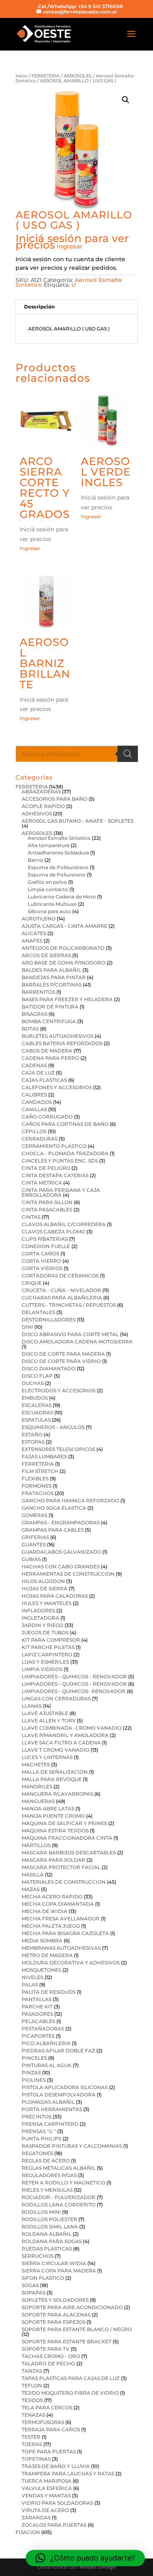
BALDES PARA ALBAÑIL (51, 970)
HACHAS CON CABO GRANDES (61, 1567)
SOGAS (30, 2285)
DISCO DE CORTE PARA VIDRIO (61, 1361)
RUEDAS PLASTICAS (47, 2249)
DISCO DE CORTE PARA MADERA (63, 1354)
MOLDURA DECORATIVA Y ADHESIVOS (71, 1963)
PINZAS (31, 2073)
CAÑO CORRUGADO (47, 1117)
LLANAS (32, 1706)
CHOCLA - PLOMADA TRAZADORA (65, 1153)
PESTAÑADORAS (43, 2029)
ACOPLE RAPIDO (43, 806)
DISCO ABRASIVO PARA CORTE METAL (70, 1334)
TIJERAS (32, 2444)
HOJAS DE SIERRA (44, 1589)
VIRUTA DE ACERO (45, 2510)
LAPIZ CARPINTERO (47, 1655)
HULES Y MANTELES (47, 1603)
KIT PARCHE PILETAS (48, 1647)
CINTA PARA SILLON (47, 1202)
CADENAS (34, 1065)
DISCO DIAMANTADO (49, 1368)
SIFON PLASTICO (43, 2278)
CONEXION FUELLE (46, 1246)
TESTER (31, 2437)
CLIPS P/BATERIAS (45, 1239)
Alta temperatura (49, 845)
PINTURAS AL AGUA (47, 2065)
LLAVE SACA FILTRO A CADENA (61, 1743)
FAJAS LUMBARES (44, 1456)
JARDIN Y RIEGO (42, 1625)
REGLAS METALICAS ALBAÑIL (59, 2168)
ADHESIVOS (37, 814)
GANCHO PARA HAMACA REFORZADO (70, 1500)
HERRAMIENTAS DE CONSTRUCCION (68, 1574)
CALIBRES (34, 1095)
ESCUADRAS (37, 1412)
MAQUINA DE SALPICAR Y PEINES (64, 1823)
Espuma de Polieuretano (58, 867)
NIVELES (32, 1977)
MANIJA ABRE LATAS (48, 1809)
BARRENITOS (38, 992)
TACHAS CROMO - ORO (51, 2356)
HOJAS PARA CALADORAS (55, 1596)
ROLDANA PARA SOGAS (52, 2241)
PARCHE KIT (37, 2007)
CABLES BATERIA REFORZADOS (62, 1043)
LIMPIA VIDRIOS (42, 1669)
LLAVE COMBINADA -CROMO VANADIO (72, 1728)
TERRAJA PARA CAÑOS (51, 2430)
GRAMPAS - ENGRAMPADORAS (61, 1522)
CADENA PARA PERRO (50, 1058)
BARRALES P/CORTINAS (52, 985)
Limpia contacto (48, 889)
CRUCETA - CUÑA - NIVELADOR (61, 1290)
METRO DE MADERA (47, 1955)
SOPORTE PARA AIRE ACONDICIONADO (72, 2307)
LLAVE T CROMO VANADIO (55, 1750)
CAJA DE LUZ (38, 1073)
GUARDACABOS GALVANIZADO (61, 1552)
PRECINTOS (37, 2117)
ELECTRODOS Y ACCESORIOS (59, 1390)
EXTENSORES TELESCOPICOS (58, 1449)
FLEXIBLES (35, 1478)
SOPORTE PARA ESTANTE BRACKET (67, 2342)
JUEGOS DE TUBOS (45, 1633)
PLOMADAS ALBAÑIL (48, 2102)
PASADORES (37, 2014)
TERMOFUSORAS (43, 2422)
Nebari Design (98, 2567)
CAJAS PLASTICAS (44, 1080)
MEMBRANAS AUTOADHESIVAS (61, 1948)
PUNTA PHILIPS (41, 2139)
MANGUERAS (38, 1801)
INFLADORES (38, 1611)
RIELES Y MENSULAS (47, 2190)
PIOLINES (34, 2080)
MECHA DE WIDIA (44, 1911)
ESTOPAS (33, 1442)
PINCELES (34, 2058)
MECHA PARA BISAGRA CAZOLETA (65, 1933)
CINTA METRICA (42, 1183)
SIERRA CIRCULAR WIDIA (54, 2263)
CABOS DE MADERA (47, 1051)
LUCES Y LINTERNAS (47, 1757)
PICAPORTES (38, 2036)
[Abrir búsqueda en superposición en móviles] (77, 754)
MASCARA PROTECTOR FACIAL (61, 1867)
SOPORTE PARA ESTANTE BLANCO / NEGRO (77, 2329)
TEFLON (32, 2386)
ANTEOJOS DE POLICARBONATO (63, 948)
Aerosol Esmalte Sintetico (59, 838)
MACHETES (36, 1765)
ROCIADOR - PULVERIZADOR (59, 2197)
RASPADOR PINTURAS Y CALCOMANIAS (72, 2146)
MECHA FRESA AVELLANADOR (61, 1919)
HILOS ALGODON (43, 1581)
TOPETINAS (36, 2459)
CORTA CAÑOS (40, 1254)
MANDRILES (37, 1787)
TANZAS (32, 2371)
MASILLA (33, 1875)
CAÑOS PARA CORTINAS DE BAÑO (65, 1124)
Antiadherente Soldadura (58, 853)
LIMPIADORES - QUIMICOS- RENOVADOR (74, 1691)
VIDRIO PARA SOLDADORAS (57, 2503)
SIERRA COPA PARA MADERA (59, 2271)
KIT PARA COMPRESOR (51, 1640)
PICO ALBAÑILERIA (46, 2043)
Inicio (21, 76)
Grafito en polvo (47, 882)
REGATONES (37, 2153)
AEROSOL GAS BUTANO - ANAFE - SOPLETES (78, 821)
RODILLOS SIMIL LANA (50, 2227)
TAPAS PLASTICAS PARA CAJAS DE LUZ (71, 2378)
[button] (126, 100)
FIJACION (28, 2532)
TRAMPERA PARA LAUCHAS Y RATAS (68, 2474)
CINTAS (31, 1217)
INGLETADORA (40, 1618)
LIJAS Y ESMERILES (45, 1662)
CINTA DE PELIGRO (46, 1168)
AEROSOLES (78, 76)
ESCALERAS (37, 1405)
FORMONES (37, 1486)
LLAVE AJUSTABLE (45, 1713)
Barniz (35, 860)
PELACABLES (38, 2021)
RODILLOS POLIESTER (49, 2219)
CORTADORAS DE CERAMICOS (60, 1276)
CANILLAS (34, 1109)
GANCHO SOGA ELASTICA (54, 1508)
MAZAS (31, 1889)
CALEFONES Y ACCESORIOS (57, 1087)
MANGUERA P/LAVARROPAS (57, 1794)
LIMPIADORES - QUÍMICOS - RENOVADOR (74, 1684)
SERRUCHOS (38, 2256)
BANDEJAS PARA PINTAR (54, 977)
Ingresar (70, 246)
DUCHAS (33, 1383)
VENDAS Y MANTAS (46, 2496)
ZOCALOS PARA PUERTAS (54, 2525)
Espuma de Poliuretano (57, 875)
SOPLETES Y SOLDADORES (55, 2300)
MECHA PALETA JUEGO (51, 1926)
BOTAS (30, 1029)
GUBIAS (31, 1559)
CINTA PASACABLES (47, 1210)
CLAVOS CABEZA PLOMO (53, 1232)
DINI (27, 1327)
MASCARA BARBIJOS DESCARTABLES (69, 1853)
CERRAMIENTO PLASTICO (54, 1146)
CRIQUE (32, 1283)
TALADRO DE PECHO (48, 2364)
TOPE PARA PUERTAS (49, 2452)
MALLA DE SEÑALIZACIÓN (55, 1772)
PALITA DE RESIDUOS (49, 1992)
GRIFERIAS (35, 1537)
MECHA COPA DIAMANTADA (58, 1904)
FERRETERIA (45, 76)
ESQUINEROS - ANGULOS (53, 1427)
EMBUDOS (35, 1398)
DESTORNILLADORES (49, 1320)
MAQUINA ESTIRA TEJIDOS (55, 1831)
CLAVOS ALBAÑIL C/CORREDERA (64, 1224)
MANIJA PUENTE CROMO (53, 1816)
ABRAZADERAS (41, 792)
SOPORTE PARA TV (45, 2349)
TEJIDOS (32, 2400)
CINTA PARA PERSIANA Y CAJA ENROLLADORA (61, 1192)
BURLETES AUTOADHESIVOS (58, 1036)
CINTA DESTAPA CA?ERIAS (55, 1175)
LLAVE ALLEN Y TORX (49, 1721)
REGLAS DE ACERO (46, 2161)
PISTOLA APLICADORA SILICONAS (65, 2087)
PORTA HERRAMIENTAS (52, 2109)
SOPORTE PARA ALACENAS (56, 2315)
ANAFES (32, 941)
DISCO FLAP (37, 1376)
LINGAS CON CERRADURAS (56, 1699)
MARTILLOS (36, 1845)
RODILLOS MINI (41, 2212)
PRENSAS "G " (39, 2131)
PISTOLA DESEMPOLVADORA (59, 2095)
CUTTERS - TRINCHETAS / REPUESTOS (69, 1305)
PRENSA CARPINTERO (50, 2124)
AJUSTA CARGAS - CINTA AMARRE (64, 926)
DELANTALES (38, 1312)
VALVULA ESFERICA (47, 2488)
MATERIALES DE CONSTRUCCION (64, 1882)
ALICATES (34, 933)
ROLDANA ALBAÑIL (47, 2234)
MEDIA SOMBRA (42, 1941)
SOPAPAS (33, 2293)
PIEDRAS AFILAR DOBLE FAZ (58, 2051)
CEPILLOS (34, 1131)
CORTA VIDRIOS (42, 1268)
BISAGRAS (34, 1014)
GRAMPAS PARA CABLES (53, 1530)
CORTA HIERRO (41, 1261)
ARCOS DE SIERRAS (46, 955)
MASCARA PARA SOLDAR (53, 1860)
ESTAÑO (32, 1434)
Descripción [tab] (39, 307)
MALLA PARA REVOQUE (52, 1779)
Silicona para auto (49, 911)
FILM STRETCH (40, 1471)
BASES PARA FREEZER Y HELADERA (67, 999)
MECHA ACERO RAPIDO (52, 1897)
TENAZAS (33, 2415)
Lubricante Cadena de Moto (62, 897)
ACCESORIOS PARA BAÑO (54, 799)
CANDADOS (37, 1102)
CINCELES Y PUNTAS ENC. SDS (60, 1161)
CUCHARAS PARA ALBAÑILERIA (62, 1298)
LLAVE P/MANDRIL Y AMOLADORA (65, 1735)
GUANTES (34, 1544)
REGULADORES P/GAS (49, 2175)
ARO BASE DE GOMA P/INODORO (63, 963)
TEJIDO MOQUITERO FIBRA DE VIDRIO (70, 2393)
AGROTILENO (39, 919)
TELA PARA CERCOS (47, 2408)
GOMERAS (34, 1515)
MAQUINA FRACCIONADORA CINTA (67, 1838)
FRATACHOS (38, 1493)
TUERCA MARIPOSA (47, 2481)
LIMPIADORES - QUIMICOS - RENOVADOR (74, 1677)
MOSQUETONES (41, 1970)
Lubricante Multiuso (52, 904)
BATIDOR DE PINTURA (50, 1007)
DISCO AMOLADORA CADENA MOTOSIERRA (77, 1342)
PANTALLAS (37, 1999)
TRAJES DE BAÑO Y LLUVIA (56, 2466)
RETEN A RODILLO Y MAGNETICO (63, 2183)
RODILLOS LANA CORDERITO (59, 2205)
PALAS (30, 1985)
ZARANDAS (36, 2518)
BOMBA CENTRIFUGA (49, 1021)
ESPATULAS (36, 1420)
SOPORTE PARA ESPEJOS (53, 2322)
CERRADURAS (40, 1139)
